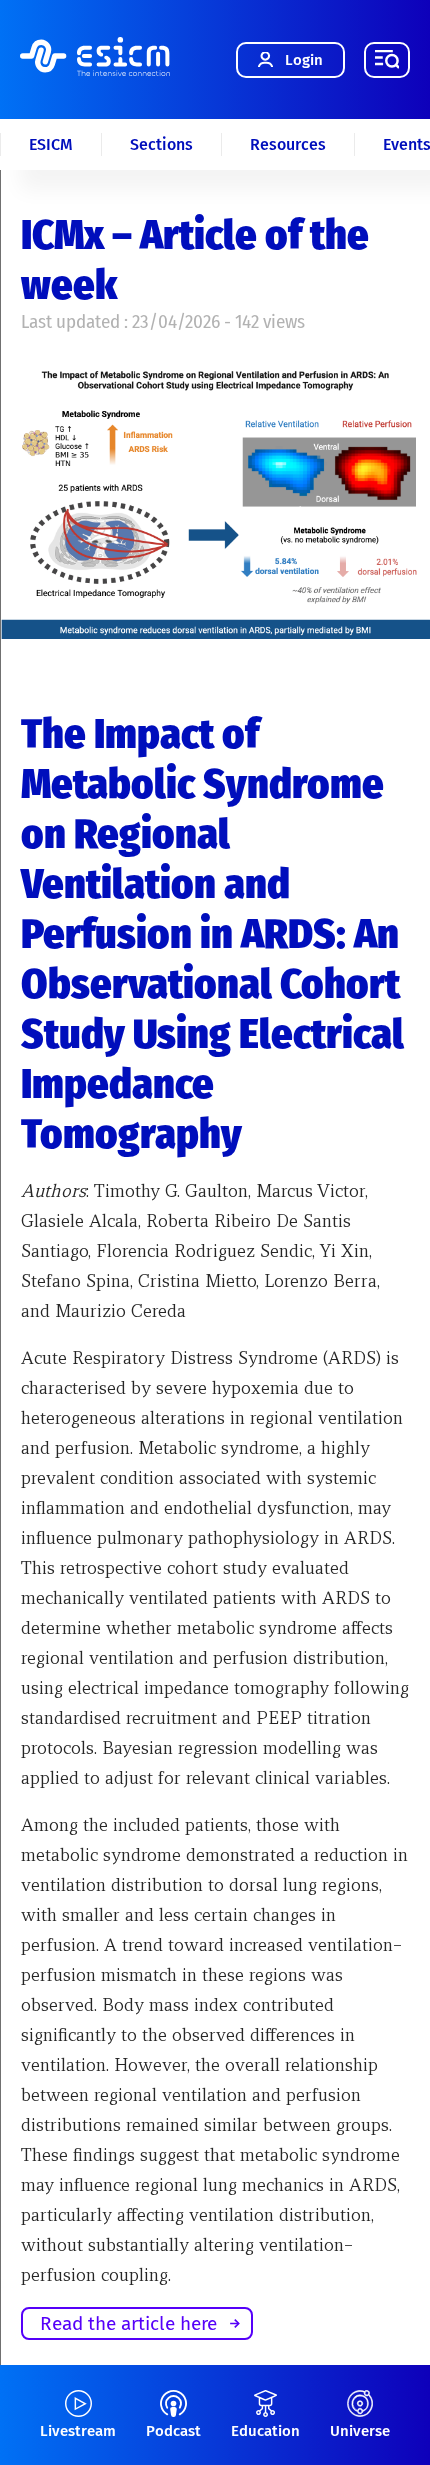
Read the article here (128, 2323)
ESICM (51, 144)
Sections (161, 144)
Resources (288, 144)
